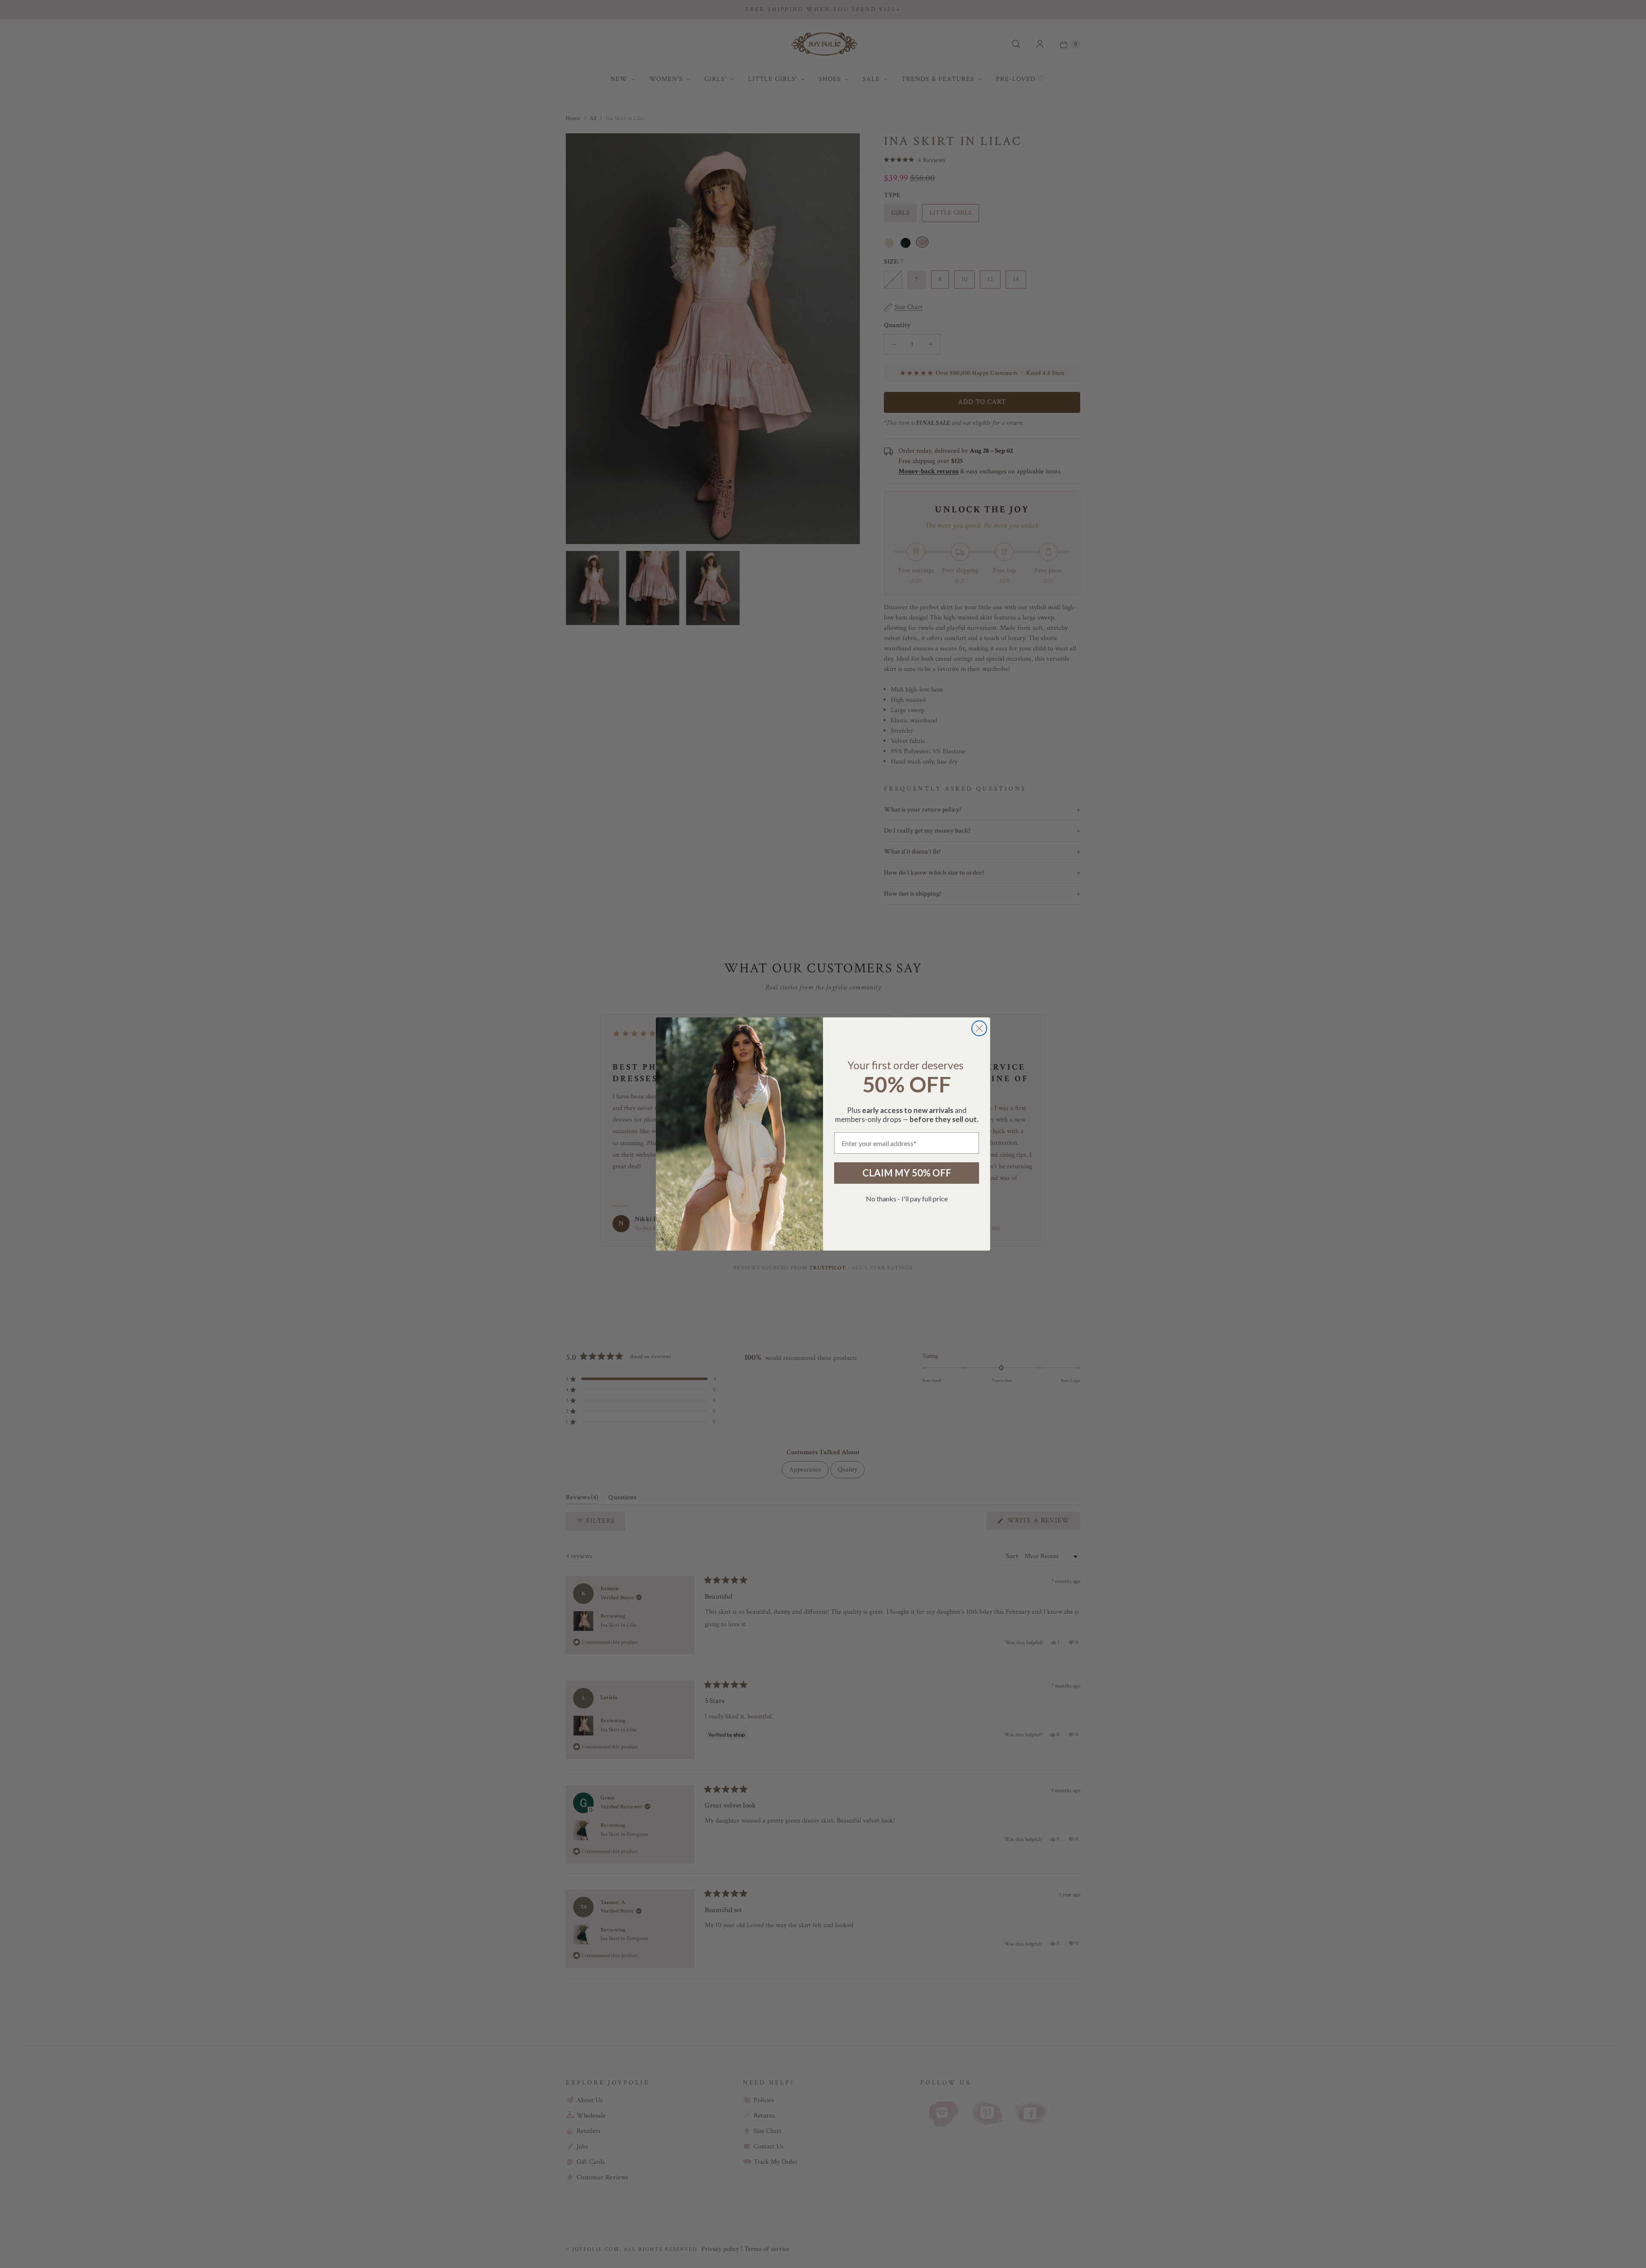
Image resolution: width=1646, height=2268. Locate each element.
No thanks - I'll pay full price (907, 1199)
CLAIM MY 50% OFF (907, 1173)
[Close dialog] (979, 1028)
